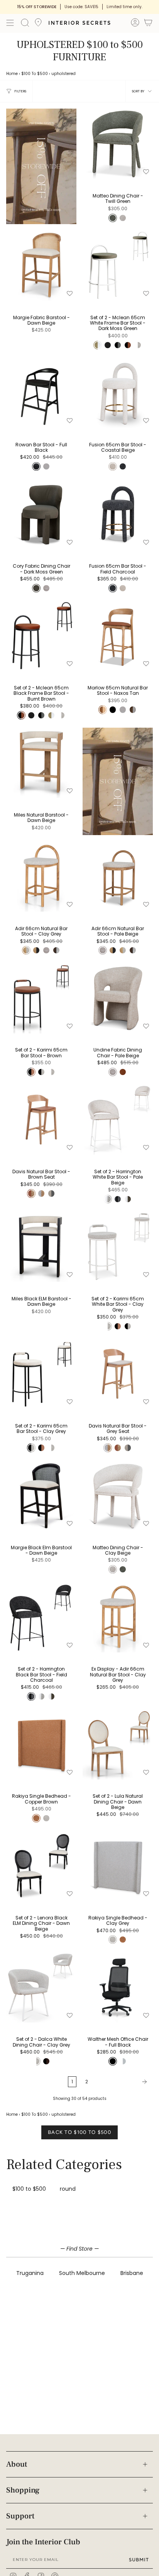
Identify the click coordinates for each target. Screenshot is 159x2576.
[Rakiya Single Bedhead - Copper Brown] (41, 1744)
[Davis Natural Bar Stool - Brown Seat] (41, 1120)
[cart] (148, 24)
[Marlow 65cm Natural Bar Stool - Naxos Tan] (118, 636)
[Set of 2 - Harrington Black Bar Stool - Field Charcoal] (41, 1617)
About (17, 2464)
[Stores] (38, 25)
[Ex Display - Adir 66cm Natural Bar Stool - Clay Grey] (118, 1617)
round (68, 2189)
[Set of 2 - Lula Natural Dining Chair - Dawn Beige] (118, 1744)
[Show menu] (10, 23)
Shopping (23, 2490)
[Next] (123, 2082)
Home (12, 74)
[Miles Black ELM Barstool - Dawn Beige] (41, 1247)
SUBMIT (139, 2560)
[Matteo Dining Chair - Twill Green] (118, 144)
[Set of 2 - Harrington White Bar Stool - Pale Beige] (118, 1120)
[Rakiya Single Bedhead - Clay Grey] (118, 1866)
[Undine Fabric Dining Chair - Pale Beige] (118, 998)
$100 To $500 (35, 74)
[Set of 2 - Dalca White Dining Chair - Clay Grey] (41, 1987)
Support (20, 2516)
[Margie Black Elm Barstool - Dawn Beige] (41, 1496)
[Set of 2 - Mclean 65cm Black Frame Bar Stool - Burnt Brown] (41, 636)
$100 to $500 (29, 2189)
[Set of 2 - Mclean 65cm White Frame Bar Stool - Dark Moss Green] (118, 265)
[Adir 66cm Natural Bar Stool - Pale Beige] (118, 876)
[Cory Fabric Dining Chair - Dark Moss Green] (41, 514)
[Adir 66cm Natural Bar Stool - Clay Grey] (41, 876)
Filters (20, 91)
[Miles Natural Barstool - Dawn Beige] (41, 763)
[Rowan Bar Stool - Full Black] (41, 393)
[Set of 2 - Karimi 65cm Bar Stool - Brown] (41, 998)
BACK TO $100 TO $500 (79, 2132)
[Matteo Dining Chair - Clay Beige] (118, 1496)
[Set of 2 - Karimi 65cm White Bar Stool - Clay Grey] (118, 1247)
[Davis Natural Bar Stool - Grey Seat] (118, 1374)
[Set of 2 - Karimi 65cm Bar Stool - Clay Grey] (41, 1374)
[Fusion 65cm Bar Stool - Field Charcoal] (118, 514)
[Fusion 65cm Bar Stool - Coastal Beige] (118, 393)
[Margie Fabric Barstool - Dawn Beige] (41, 265)
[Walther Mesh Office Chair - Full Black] (118, 1987)
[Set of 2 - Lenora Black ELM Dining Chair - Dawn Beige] (41, 1866)
